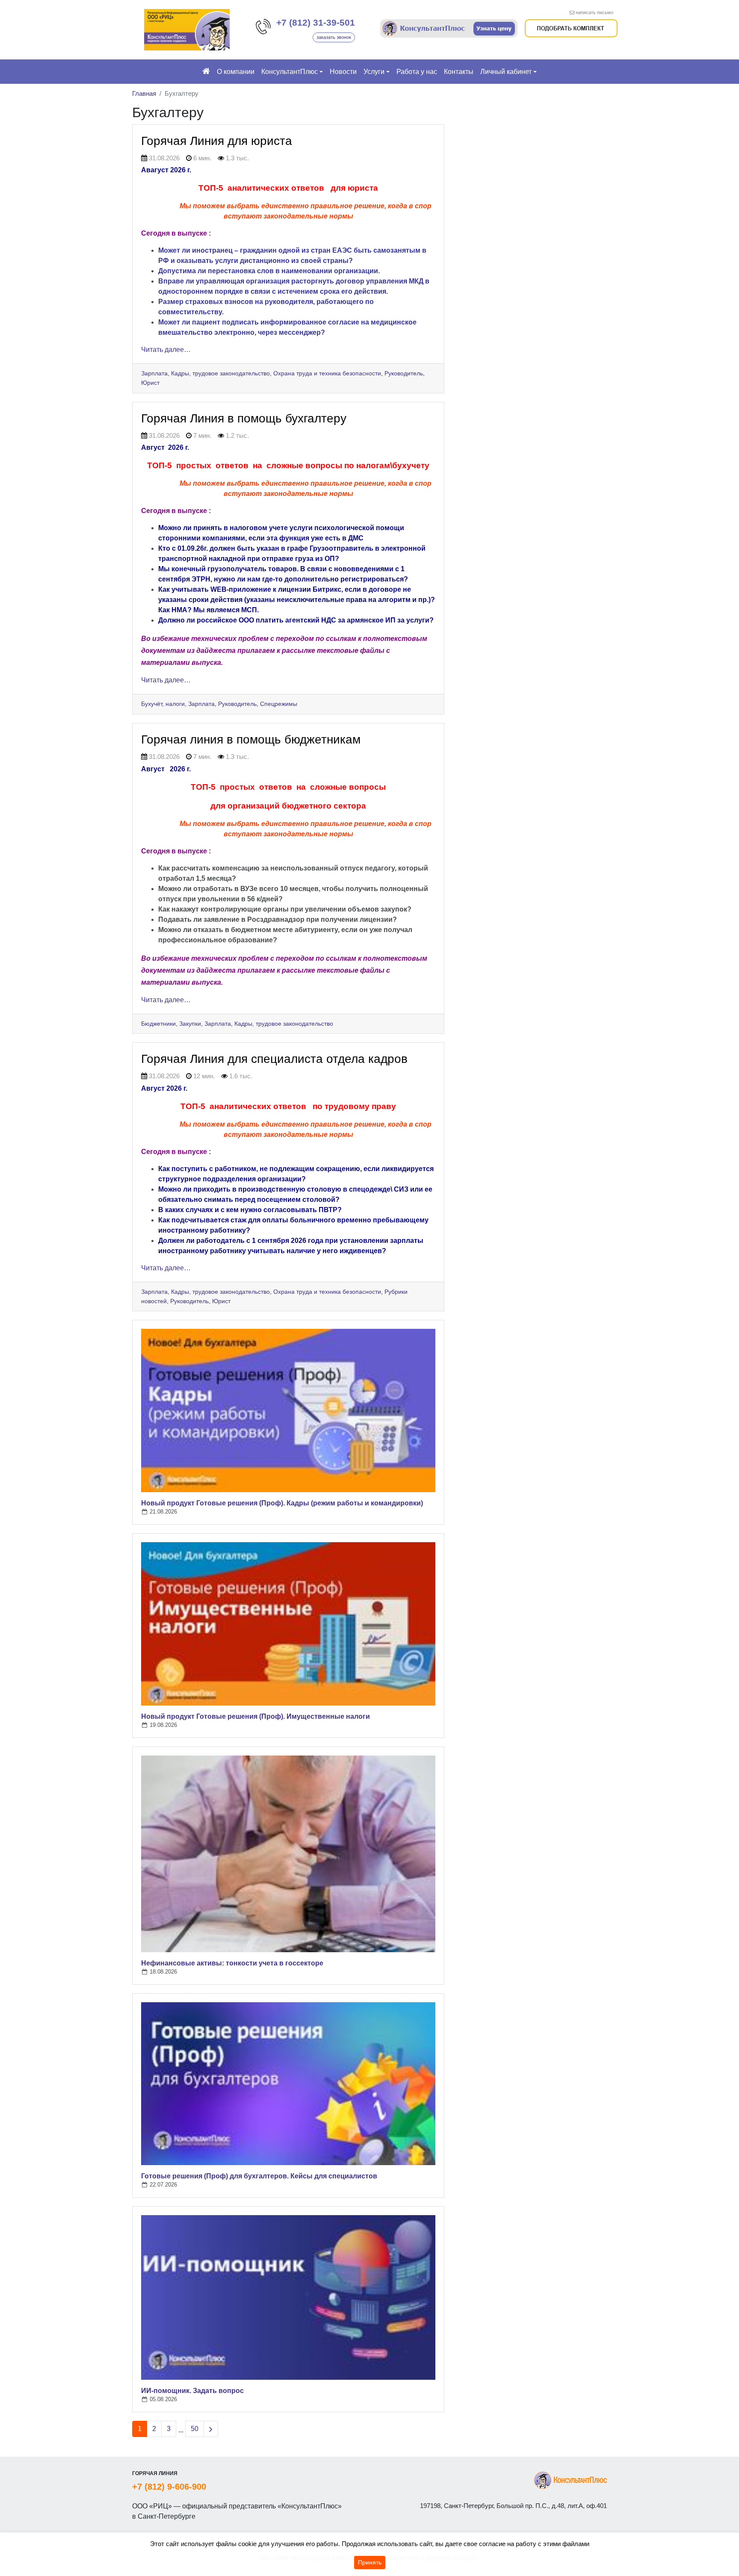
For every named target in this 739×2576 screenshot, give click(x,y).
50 (195, 2429)
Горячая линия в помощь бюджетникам (251, 739)
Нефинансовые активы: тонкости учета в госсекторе (232, 1963)
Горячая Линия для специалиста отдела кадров (274, 1059)
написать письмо (594, 12)
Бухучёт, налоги (163, 704)
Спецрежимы (279, 704)
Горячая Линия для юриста (217, 141)
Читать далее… (166, 350)
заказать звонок (334, 37)
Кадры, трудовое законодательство (220, 373)
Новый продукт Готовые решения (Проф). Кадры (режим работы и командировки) (282, 1503)
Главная (144, 93)
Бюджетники (158, 1024)
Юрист (150, 383)
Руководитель (404, 373)
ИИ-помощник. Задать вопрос (192, 2391)
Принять (370, 2562)
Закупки (190, 1024)
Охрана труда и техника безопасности (327, 373)
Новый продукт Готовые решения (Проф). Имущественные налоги (256, 1716)
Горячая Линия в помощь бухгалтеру (244, 418)
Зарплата (154, 373)
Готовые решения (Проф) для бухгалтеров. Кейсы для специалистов (259, 2176)
